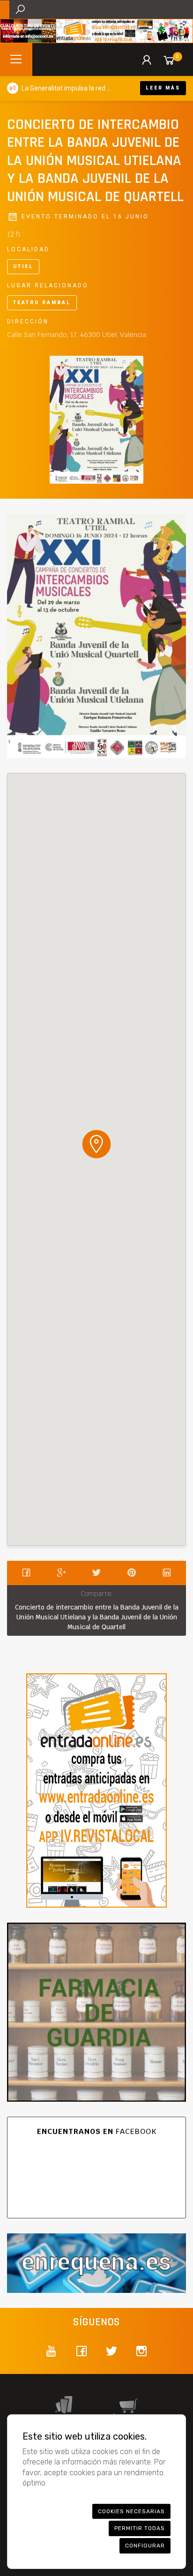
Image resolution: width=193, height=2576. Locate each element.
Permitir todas (140, 2528)
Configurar (145, 2546)
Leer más (163, 88)
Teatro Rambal (42, 303)
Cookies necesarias (131, 2511)
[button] (96, 1144)
